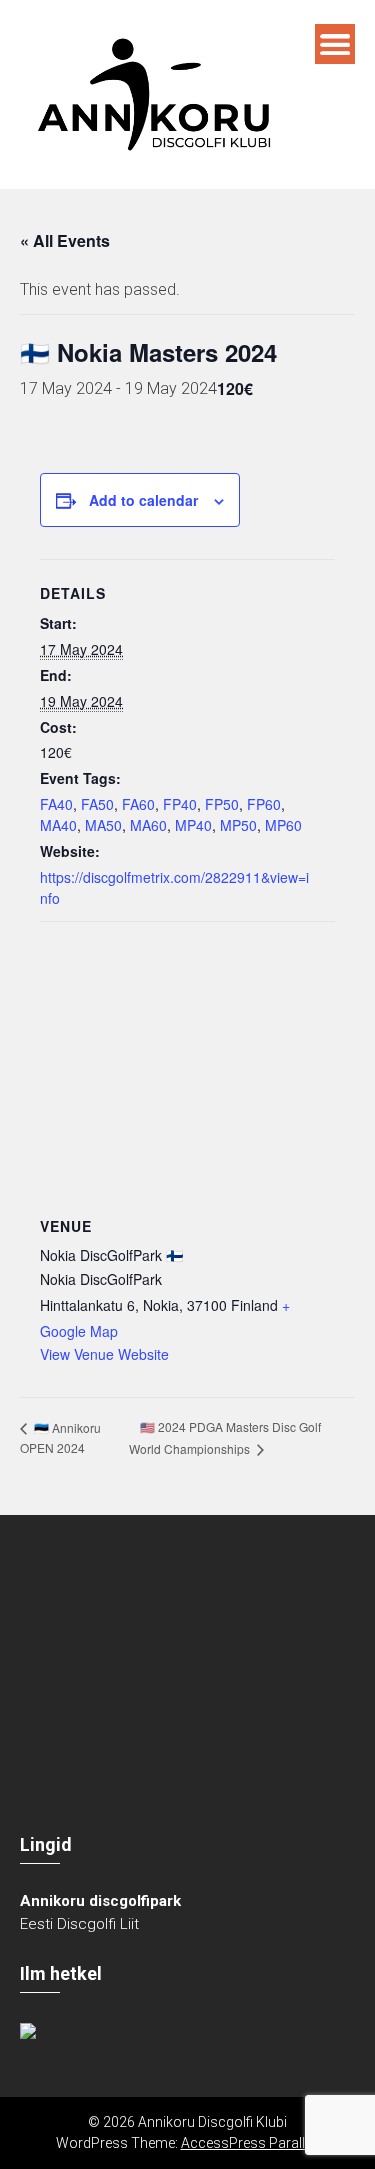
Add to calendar (143, 500)
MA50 (103, 825)
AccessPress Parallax (250, 2143)
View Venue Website (104, 1354)
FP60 (264, 804)
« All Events (65, 240)
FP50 (222, 804)
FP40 (180, 804)
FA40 (56, 804)
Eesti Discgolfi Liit (79, 1924)
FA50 (97, 804)
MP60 (283, 825)
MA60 (148, 825)
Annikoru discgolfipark (100, 1901)
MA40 (58, 825)
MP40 (193, 825)
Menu (335, 44)
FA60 (138, 804)
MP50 (238, 825)
